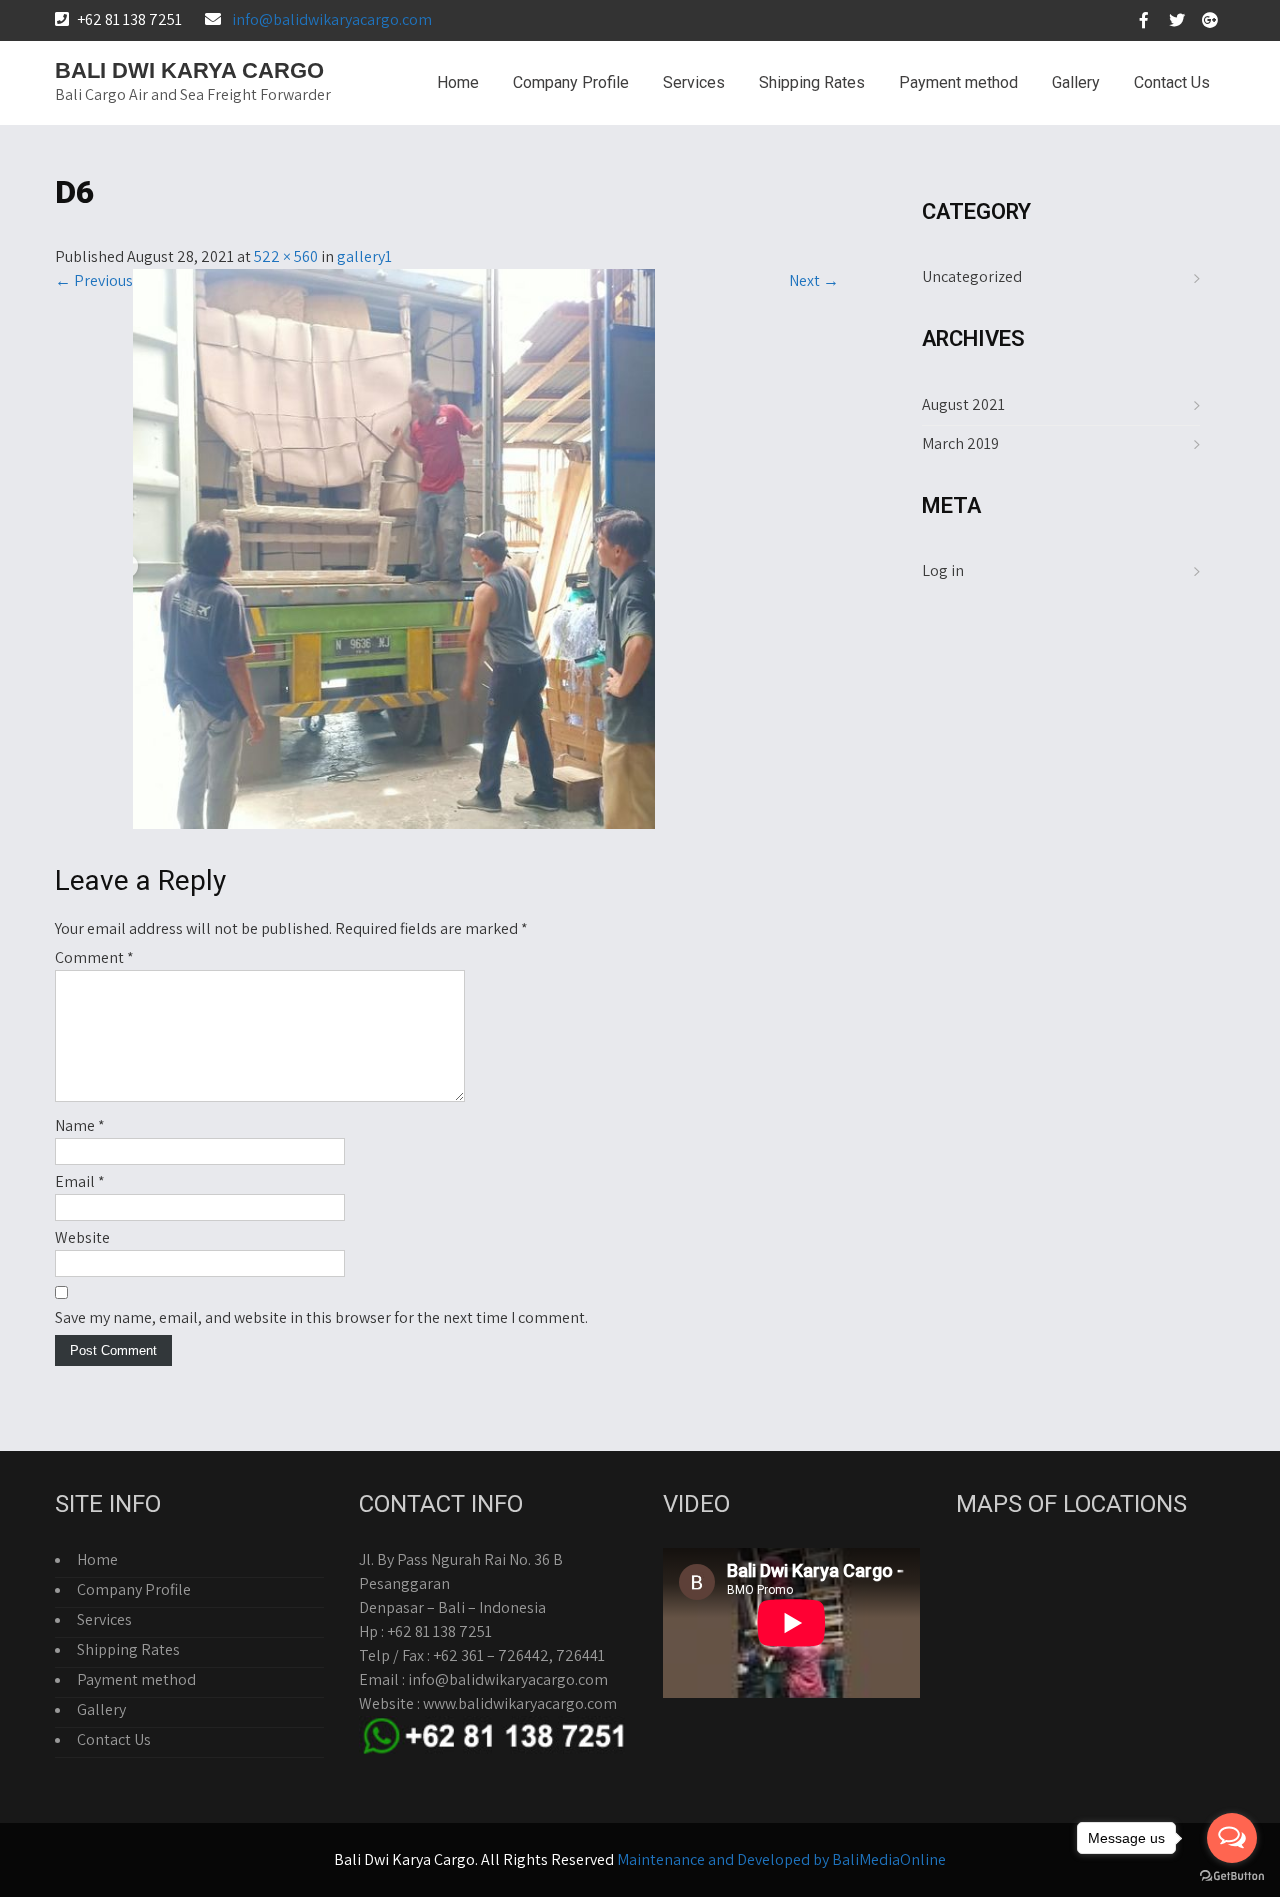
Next (814, 280)
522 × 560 (286, 256)
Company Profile (571, 82)
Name (80, 1125)
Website (82, 1237)
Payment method (958, 82)
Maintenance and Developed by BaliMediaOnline (781, 1859)
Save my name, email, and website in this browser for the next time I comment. (321, 1317)
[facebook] (1144, 20)
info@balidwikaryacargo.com (332, 19)
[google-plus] (1210, 20)
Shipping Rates (812, 82)
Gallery (1076, 82)
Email (80, 1181)
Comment (94, 957)
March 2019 (960, 443)
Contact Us (1172, 82)
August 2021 (963, 404)
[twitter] (1177, 20)
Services (694, 82)
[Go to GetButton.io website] (1232, 1876)
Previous (94, 280)
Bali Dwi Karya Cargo (189, 70)
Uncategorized (972, 276)
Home (458, 82)
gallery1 (364, 256)
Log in (943, 570)
